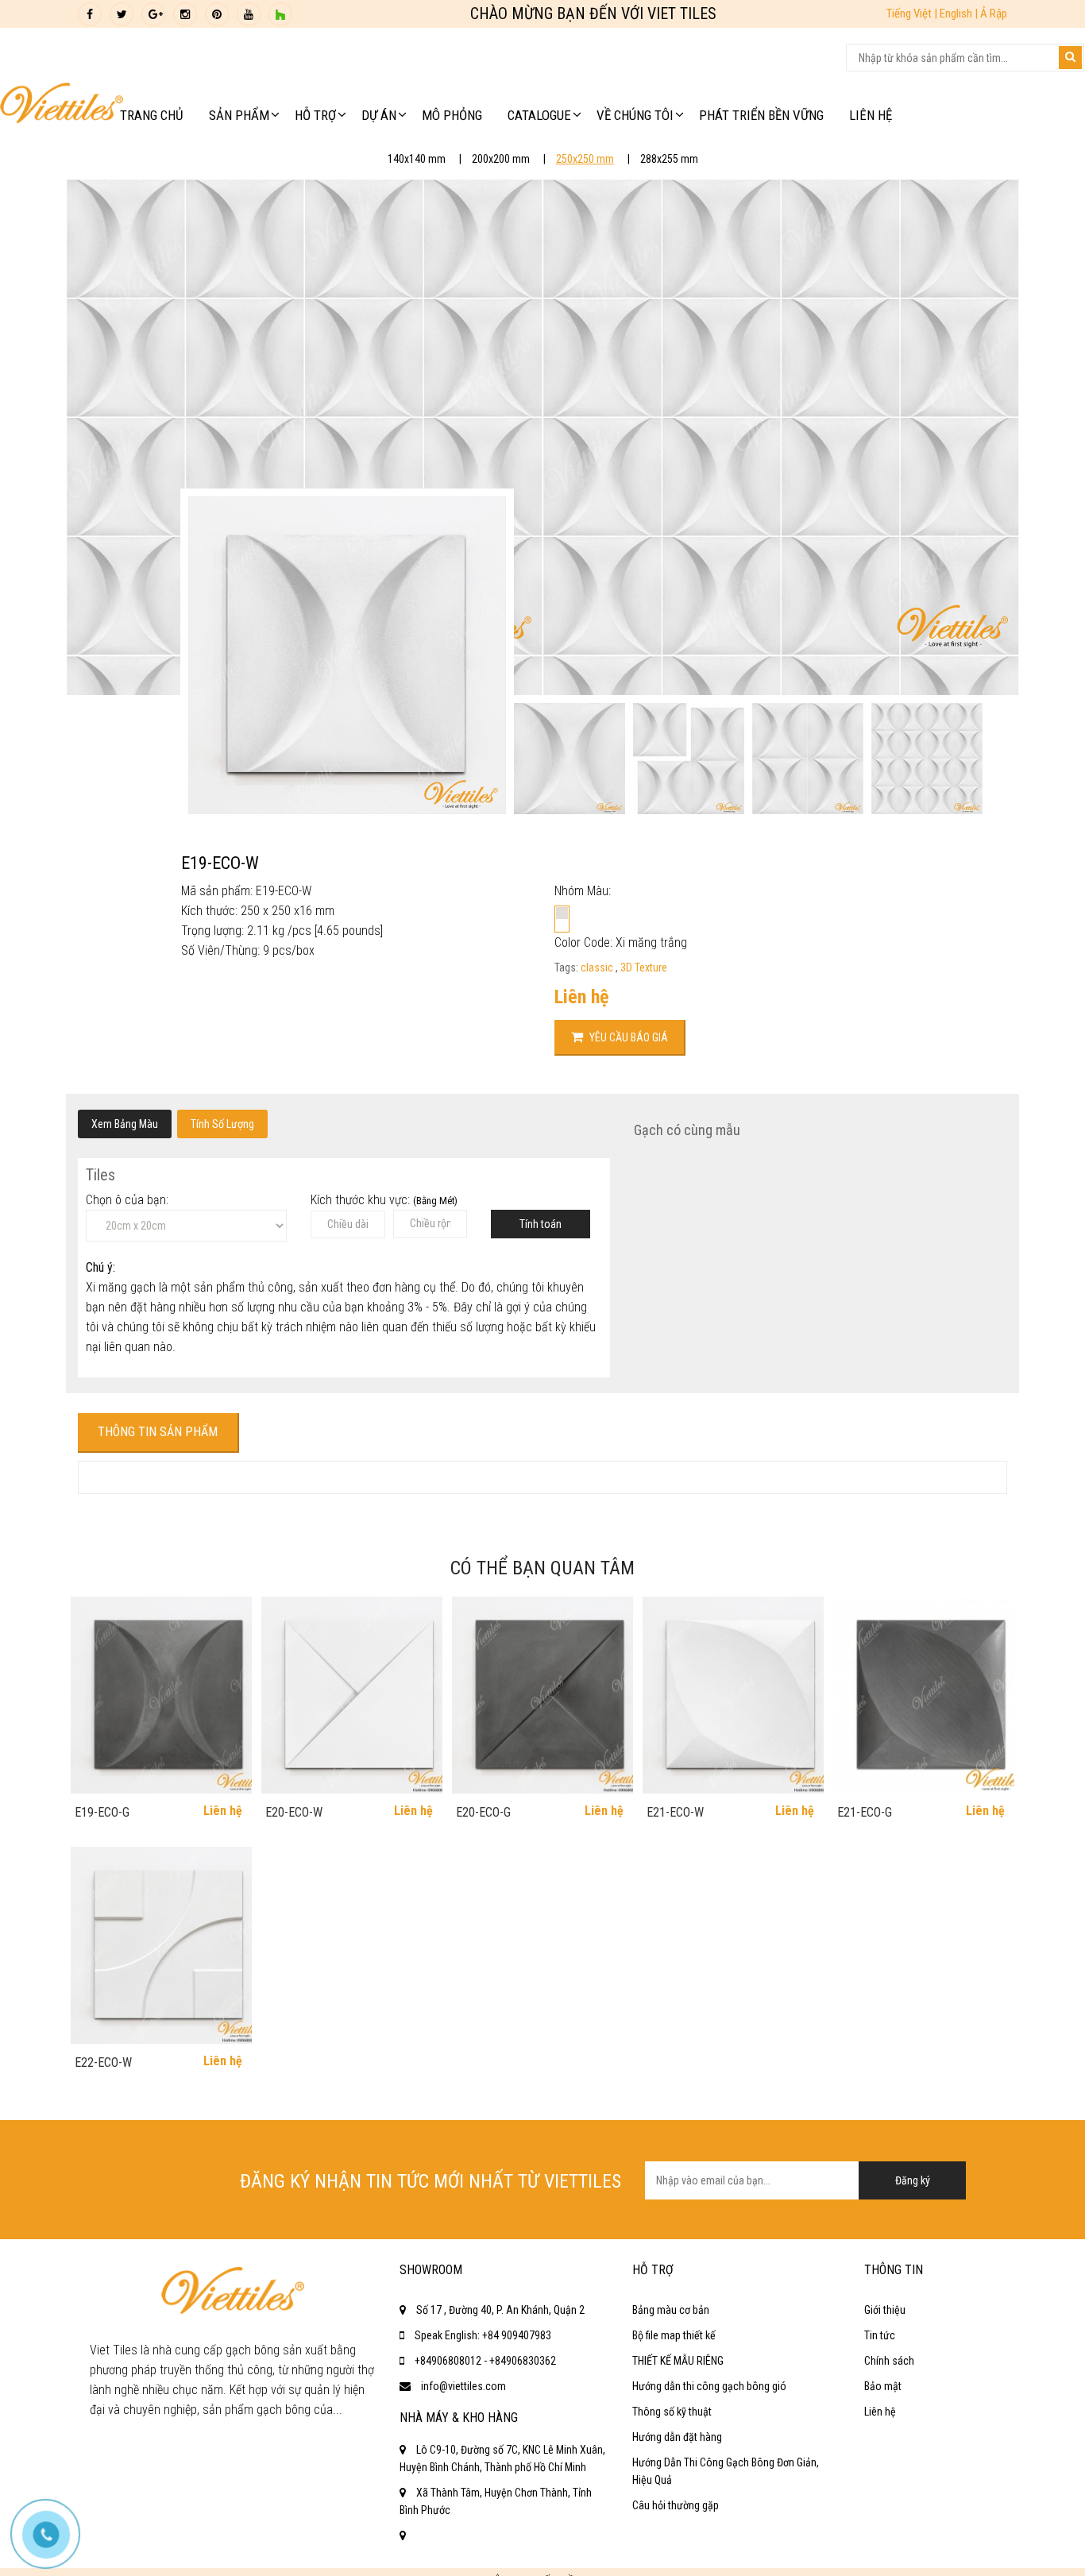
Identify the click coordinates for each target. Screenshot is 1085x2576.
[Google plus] (153, 14)
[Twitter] (122, 14)
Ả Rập (994, 14)
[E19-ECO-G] (161, 1695)
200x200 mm (501, 159)
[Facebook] (90, 14)
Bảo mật (883, 2386)
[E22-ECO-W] (161, 1945)
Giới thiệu (885, 2310)
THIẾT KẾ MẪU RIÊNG (678, 2361)
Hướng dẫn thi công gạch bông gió (709, 2386)
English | (960, 14)
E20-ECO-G (483, 1812)
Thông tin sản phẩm (158, 1432)
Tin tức (880, 2335)
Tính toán (541, 1224)
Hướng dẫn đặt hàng (677, 2437)
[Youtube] (249, 14)
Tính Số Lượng (222, 1124)
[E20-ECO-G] (542, 1695)
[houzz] (280, 14)
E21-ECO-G (865, 1812)
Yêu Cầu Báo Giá (627, 1037)
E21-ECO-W (675, 1812)
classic (598, 967)
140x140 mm (417, 159)
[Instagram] (185, 14)
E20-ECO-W (294, 1812)
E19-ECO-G (102, 1812)
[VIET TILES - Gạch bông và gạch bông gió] (62, 107)
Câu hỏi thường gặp (676, 2505)
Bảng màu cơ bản (671, 2310)
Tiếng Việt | (913, 14)
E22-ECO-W (103, 2062)
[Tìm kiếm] (1070, 58)
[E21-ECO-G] (924, 1695)
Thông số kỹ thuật (672, 2412)
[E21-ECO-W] (733, 1695)
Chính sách (889, 2361)
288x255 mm (669, 159)
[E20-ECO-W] (352, 1695)
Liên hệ (880, 2412)
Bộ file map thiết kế (674, 2335)
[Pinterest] (217, 14)
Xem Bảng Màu (125, 1124)
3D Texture (644, 967)
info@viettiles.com (463, 2386)
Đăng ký (913, 2180)
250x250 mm (585, 159)
